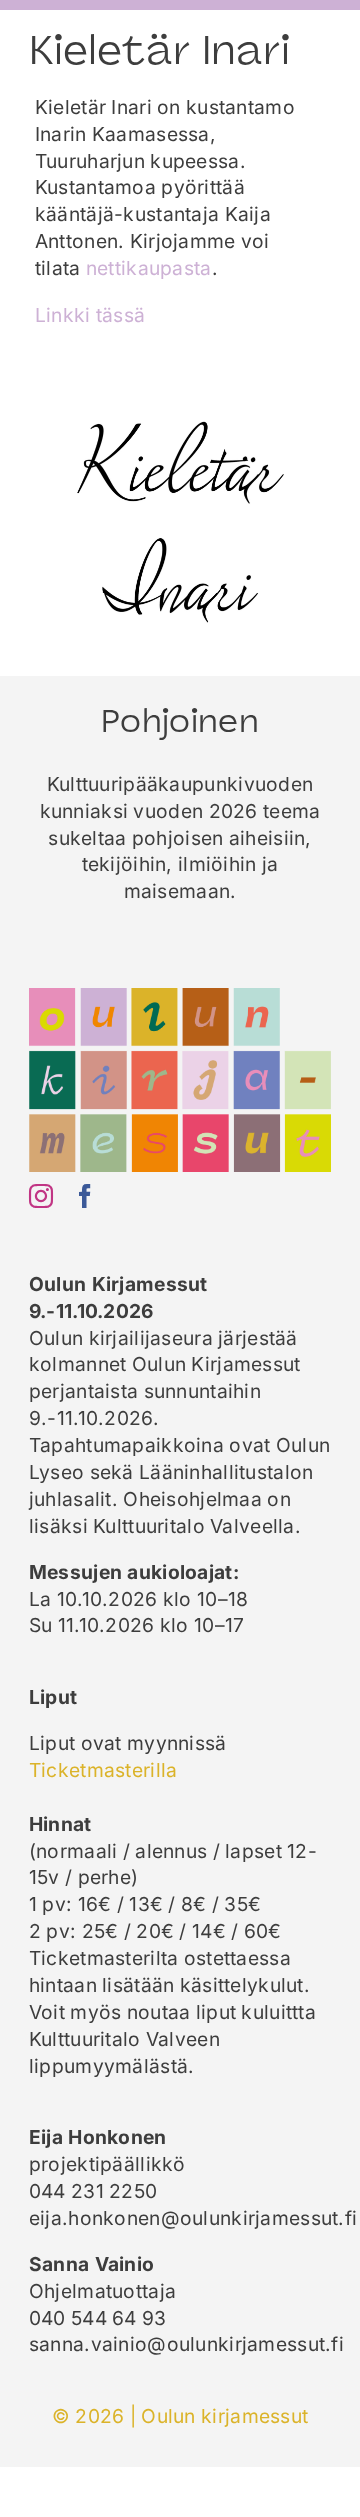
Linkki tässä (90, 315)
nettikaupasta (149, 268)
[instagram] (41, 1196)
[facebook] (85, 1196)
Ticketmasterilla (103, 1770)
